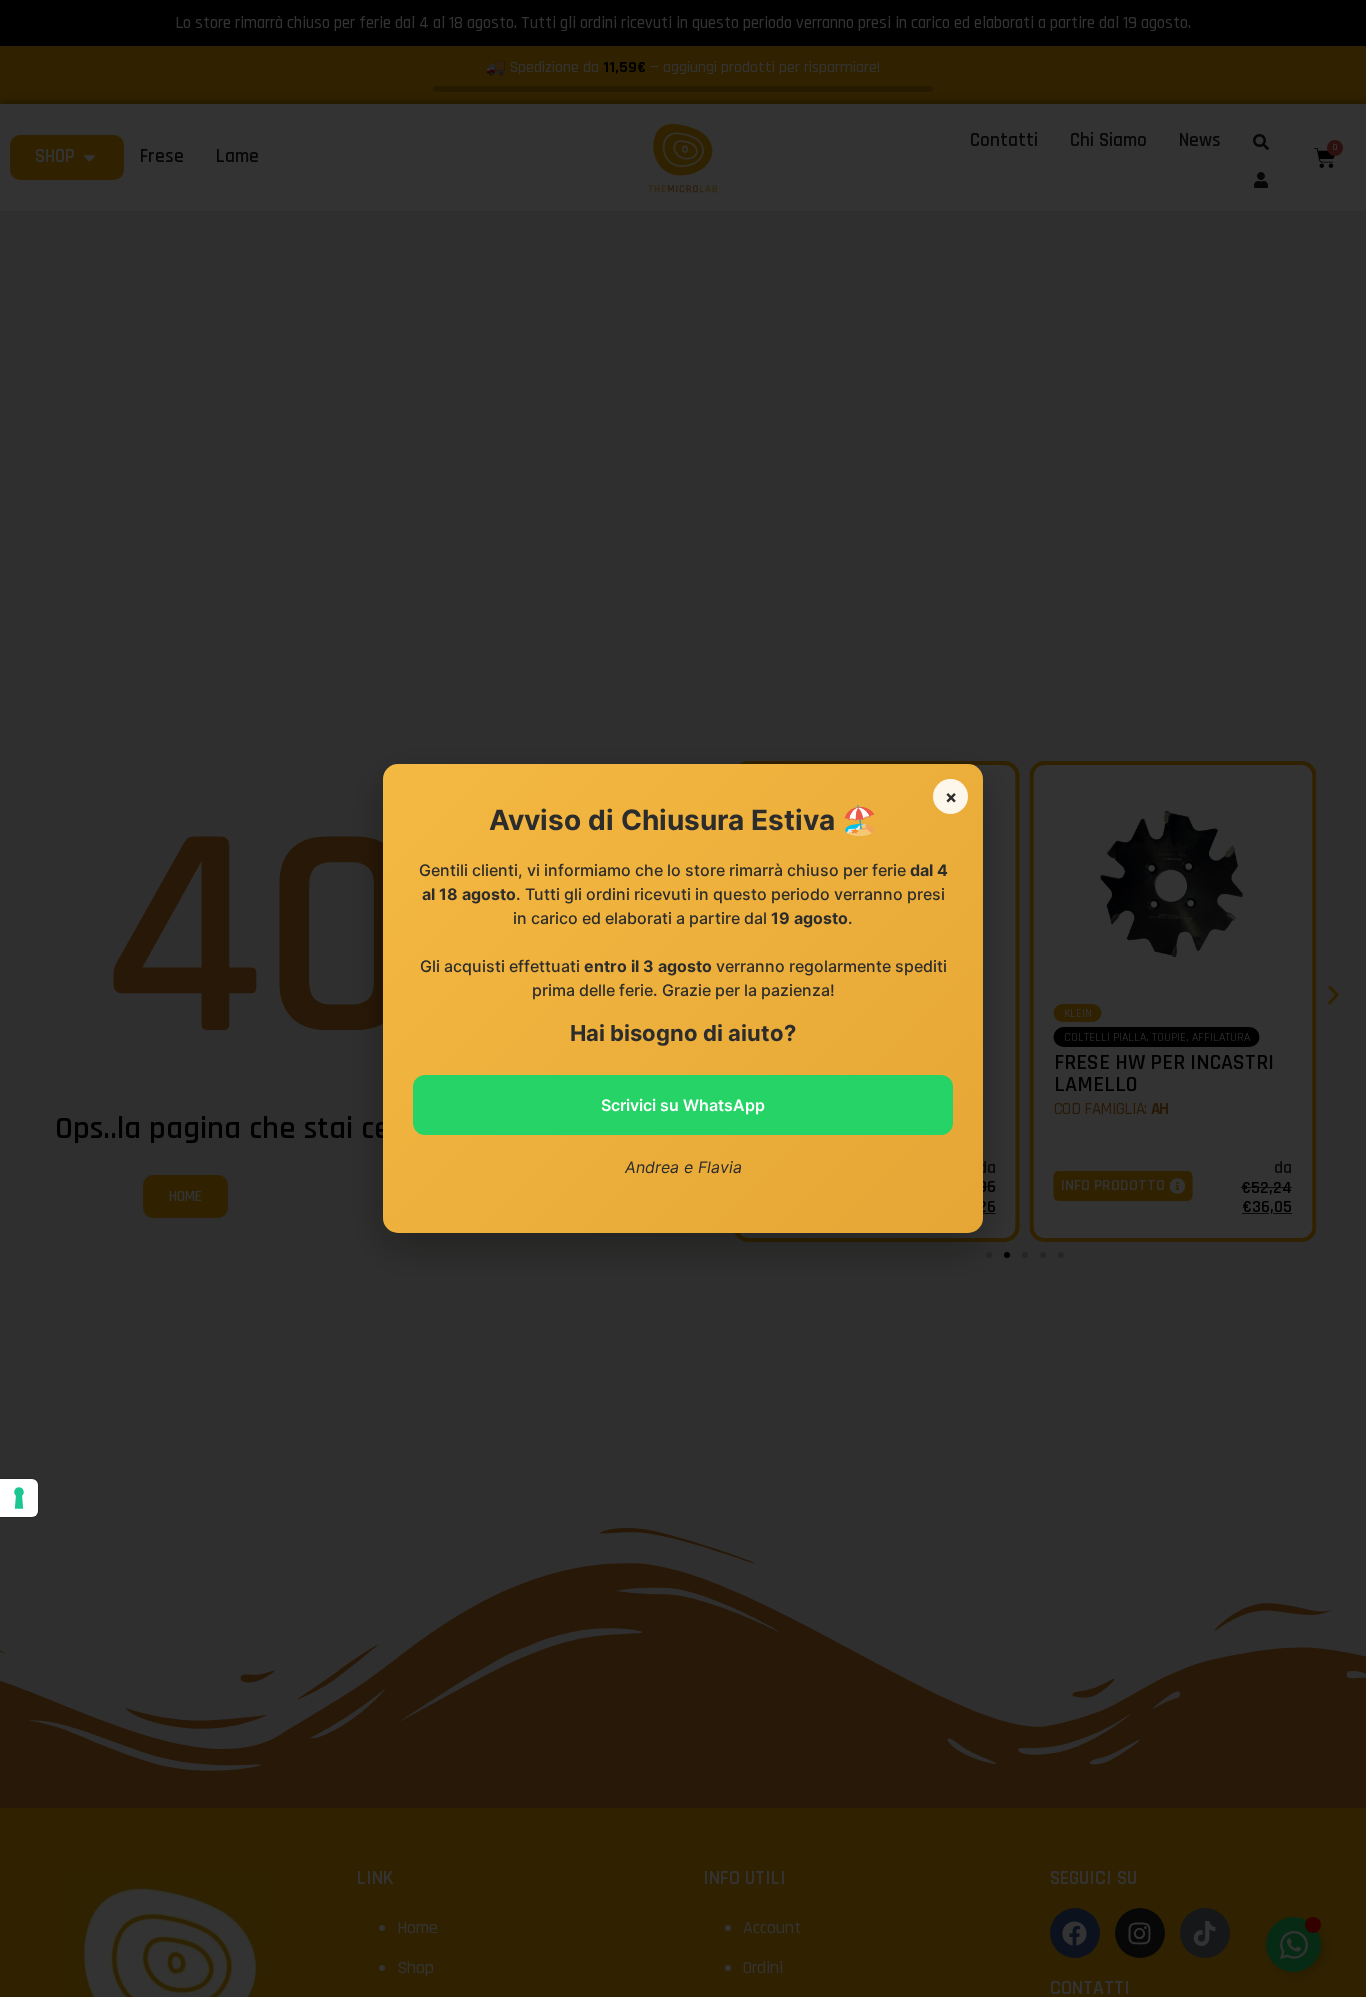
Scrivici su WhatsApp (683, 1105)
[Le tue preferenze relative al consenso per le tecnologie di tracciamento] (19, 1498)
